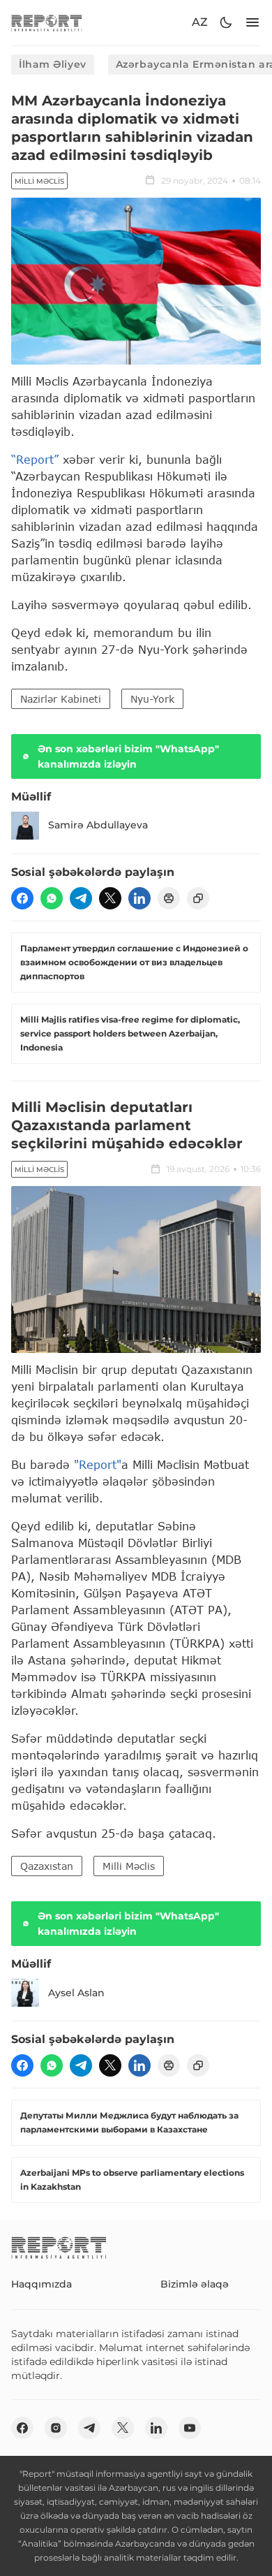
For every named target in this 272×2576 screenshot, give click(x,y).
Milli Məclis (39, 181)
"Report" (98, 1464)
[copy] (198, 898)
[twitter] (110, 898)
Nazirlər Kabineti (61, 699)
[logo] (47, 23)
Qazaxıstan (47, 1866)
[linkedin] (139, 898)
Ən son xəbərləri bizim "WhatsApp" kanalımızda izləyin (128, 756)
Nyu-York (152, 699)
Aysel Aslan (76, 1993)
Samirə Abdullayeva (98, 825)
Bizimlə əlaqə (195, 2284)
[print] (169, 898)
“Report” (35, 459)
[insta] (56, 2428)
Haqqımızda (41, 2284)
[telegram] (81, 898)
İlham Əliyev (53, 64)
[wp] (52, 898)
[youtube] (190, 2428)
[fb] (22, 898)
